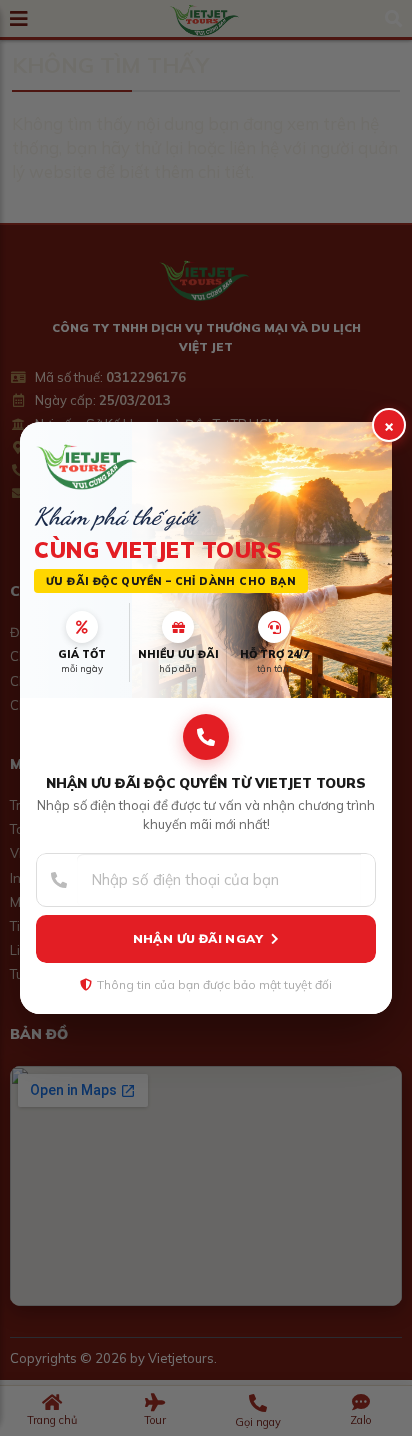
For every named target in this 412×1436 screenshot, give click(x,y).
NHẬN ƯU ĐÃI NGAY (198, 938)
